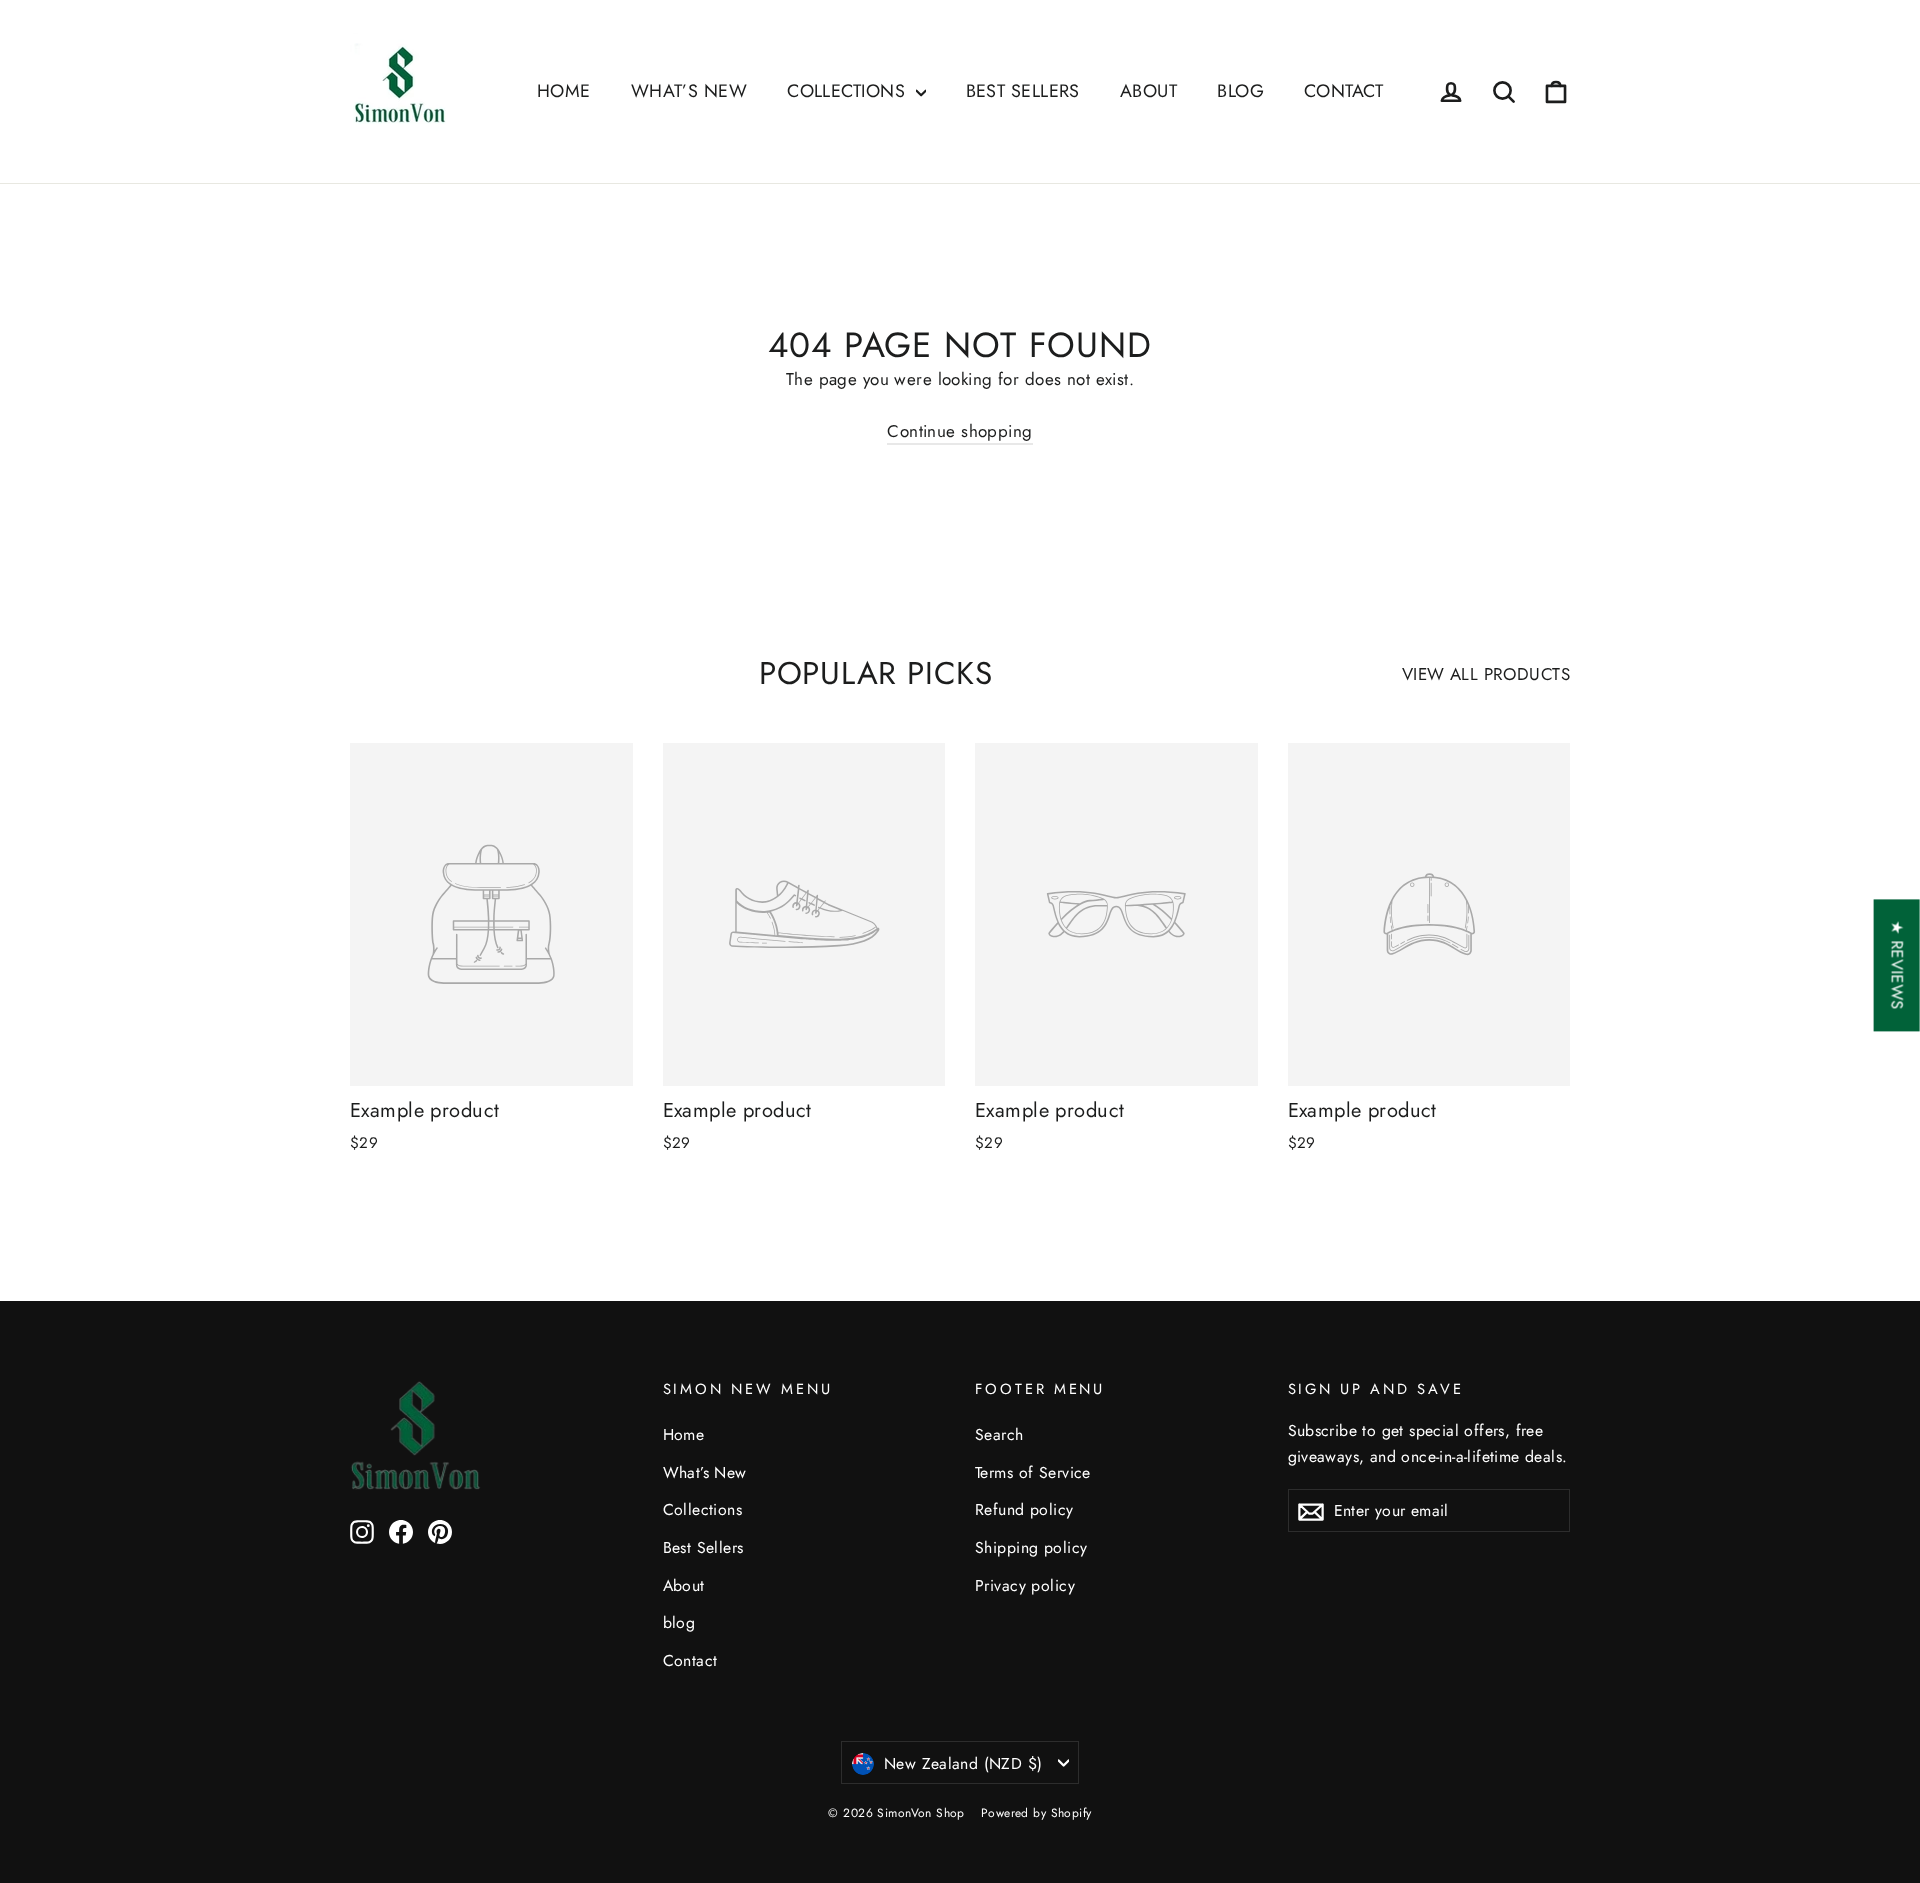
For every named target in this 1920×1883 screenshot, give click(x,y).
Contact (1343, 91)
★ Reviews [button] (1897, 965)
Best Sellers (1023, 91)
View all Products (1486, 674)
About (1148, 91)
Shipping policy (1031, 1547)
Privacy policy (1025, 1585)
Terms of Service (1033, 1472)
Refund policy (1024, 1509)
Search (999, 1434)
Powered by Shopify (1036, 1813)
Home (564, 91)
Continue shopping (959, 431)
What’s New (689, 91)
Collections (848, 91)
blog (1240, 91)
